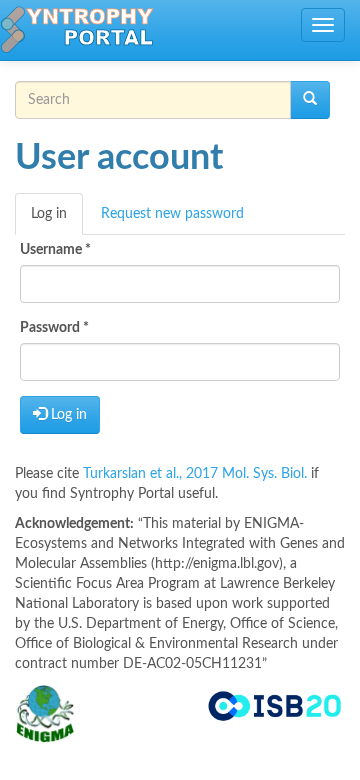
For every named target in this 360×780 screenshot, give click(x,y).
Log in (57, 221)
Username (55, 250)
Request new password (172, 214)
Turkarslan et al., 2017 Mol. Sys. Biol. (197, 474)
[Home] (77, 30)
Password (54, 328)
